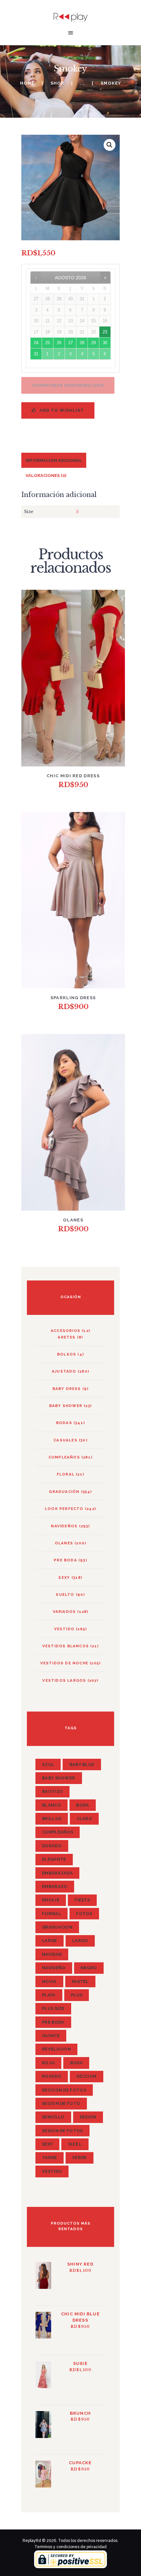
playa (49, 1995)
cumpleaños (58, 1832)
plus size (53, 2008)
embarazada (57, 1873)
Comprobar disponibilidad (68, 385)
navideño (54, 1968)
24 (36, 343)
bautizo (52, 1791)
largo (80, 1941)
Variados (64, 1612)
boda (82, 1805)
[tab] (54, 460)
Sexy (64, 1577)
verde (80, 2158)
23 (105, 332)
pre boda (53, 2022)
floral (66, 1474)
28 (82, 343)
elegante (54, 1859)
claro (85, 1819)
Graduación (64, 1492)
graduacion (57, 1927)
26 (59, 343)
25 (48, 343)
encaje (51, 1900)
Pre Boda (65, 1560)
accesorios (66, 1331)
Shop (57, 83)
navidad (52, 1954)
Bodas (64, 1423)
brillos (52, 1819)
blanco (51, 1805)
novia (49, 1982)
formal (51, 1914)
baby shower (66, 1406)
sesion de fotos (62, 2131)
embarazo (55, 1886)
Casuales (65, 1440)
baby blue (82, 1764)
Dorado (52, 1846)
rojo (48, 2063)
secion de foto (61, 2103)
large (50, 1941)
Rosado (52, 2076)
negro (89, 1968)
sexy (47, 2144)
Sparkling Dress (73, 998)
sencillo (53, 2117)
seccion (86, 2076)
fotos (84, 1914)
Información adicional (54, 460)
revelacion (56, 2049)
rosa (76, 2063)
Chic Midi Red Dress (73, 776)
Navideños (64, 1526)
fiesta (82, 1900)
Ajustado (64, 1371)
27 (70, 343)
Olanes (73, 1220)
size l (75, 2144)
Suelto (65, 1595)
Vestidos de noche (64, 1663)
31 (36, 354)
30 (105, 343)
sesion (88, 2117)
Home (27, 83)
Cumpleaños (64, 1457)
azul (48, 1764)
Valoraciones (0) (46, 476)
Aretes (67, 1337)
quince (51, 2036)
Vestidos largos (64, 1680)
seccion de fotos (64, 2090)
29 (93, 343)
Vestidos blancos (66, 1646)
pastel (80, 1982)
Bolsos (67, 1354)
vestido (64, 1629)
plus (77, 1995)
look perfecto (64, 1509)
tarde (50, 2158)
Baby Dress (67, 1389)
